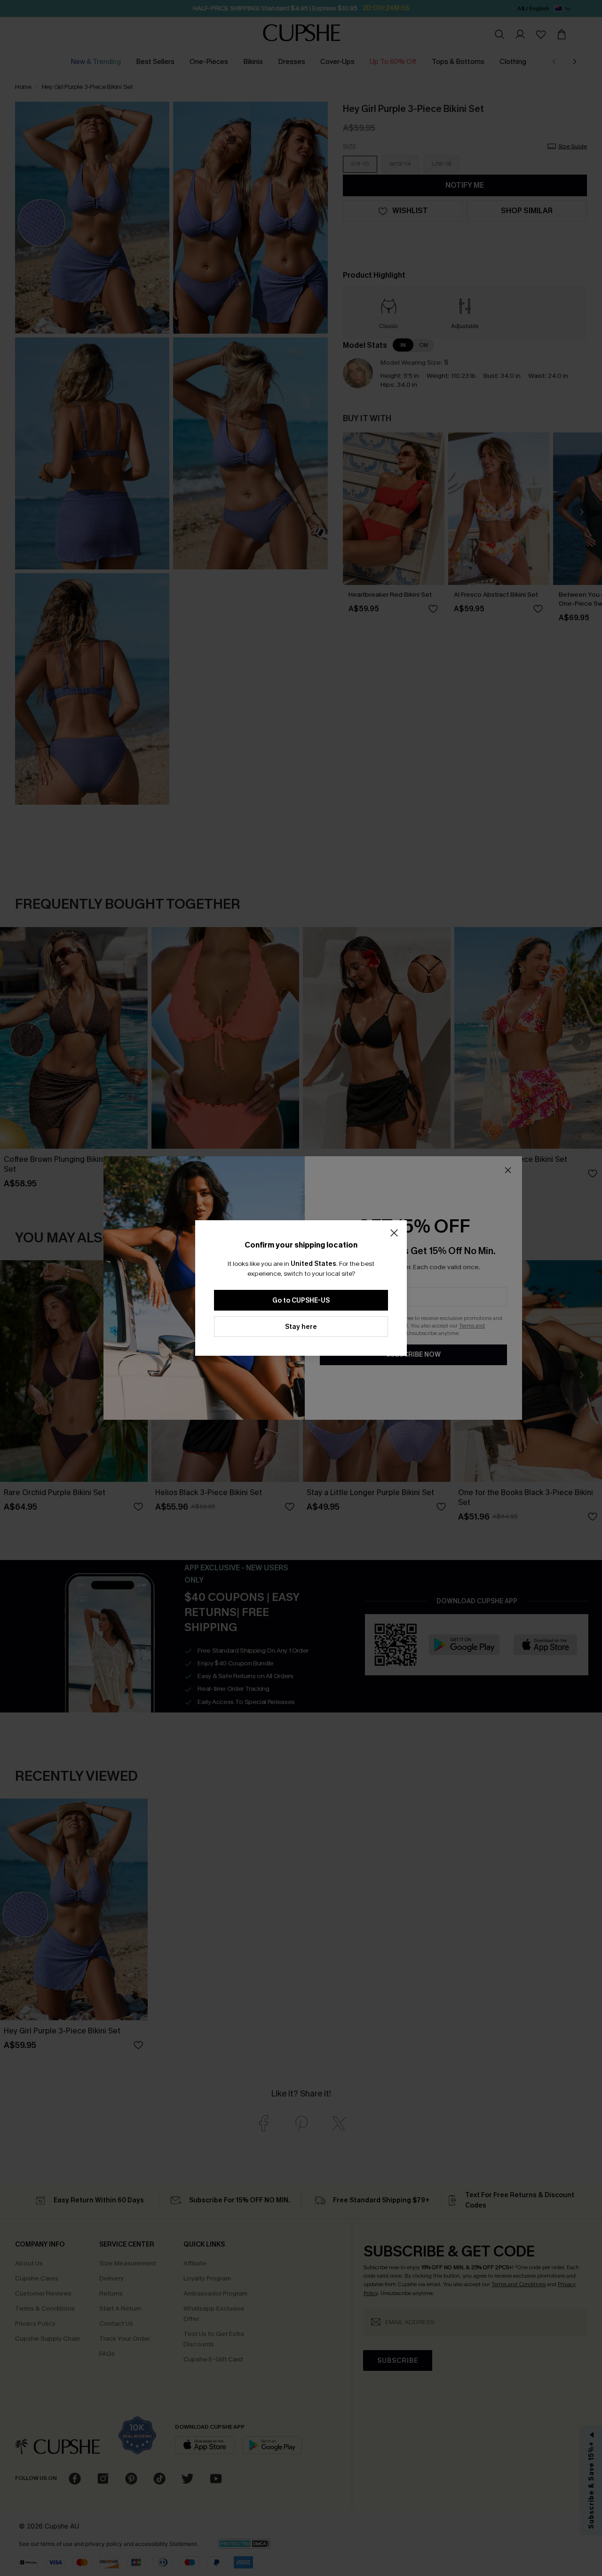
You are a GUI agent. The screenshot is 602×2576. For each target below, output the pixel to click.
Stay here (301, 1327)
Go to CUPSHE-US (301, 1300)
